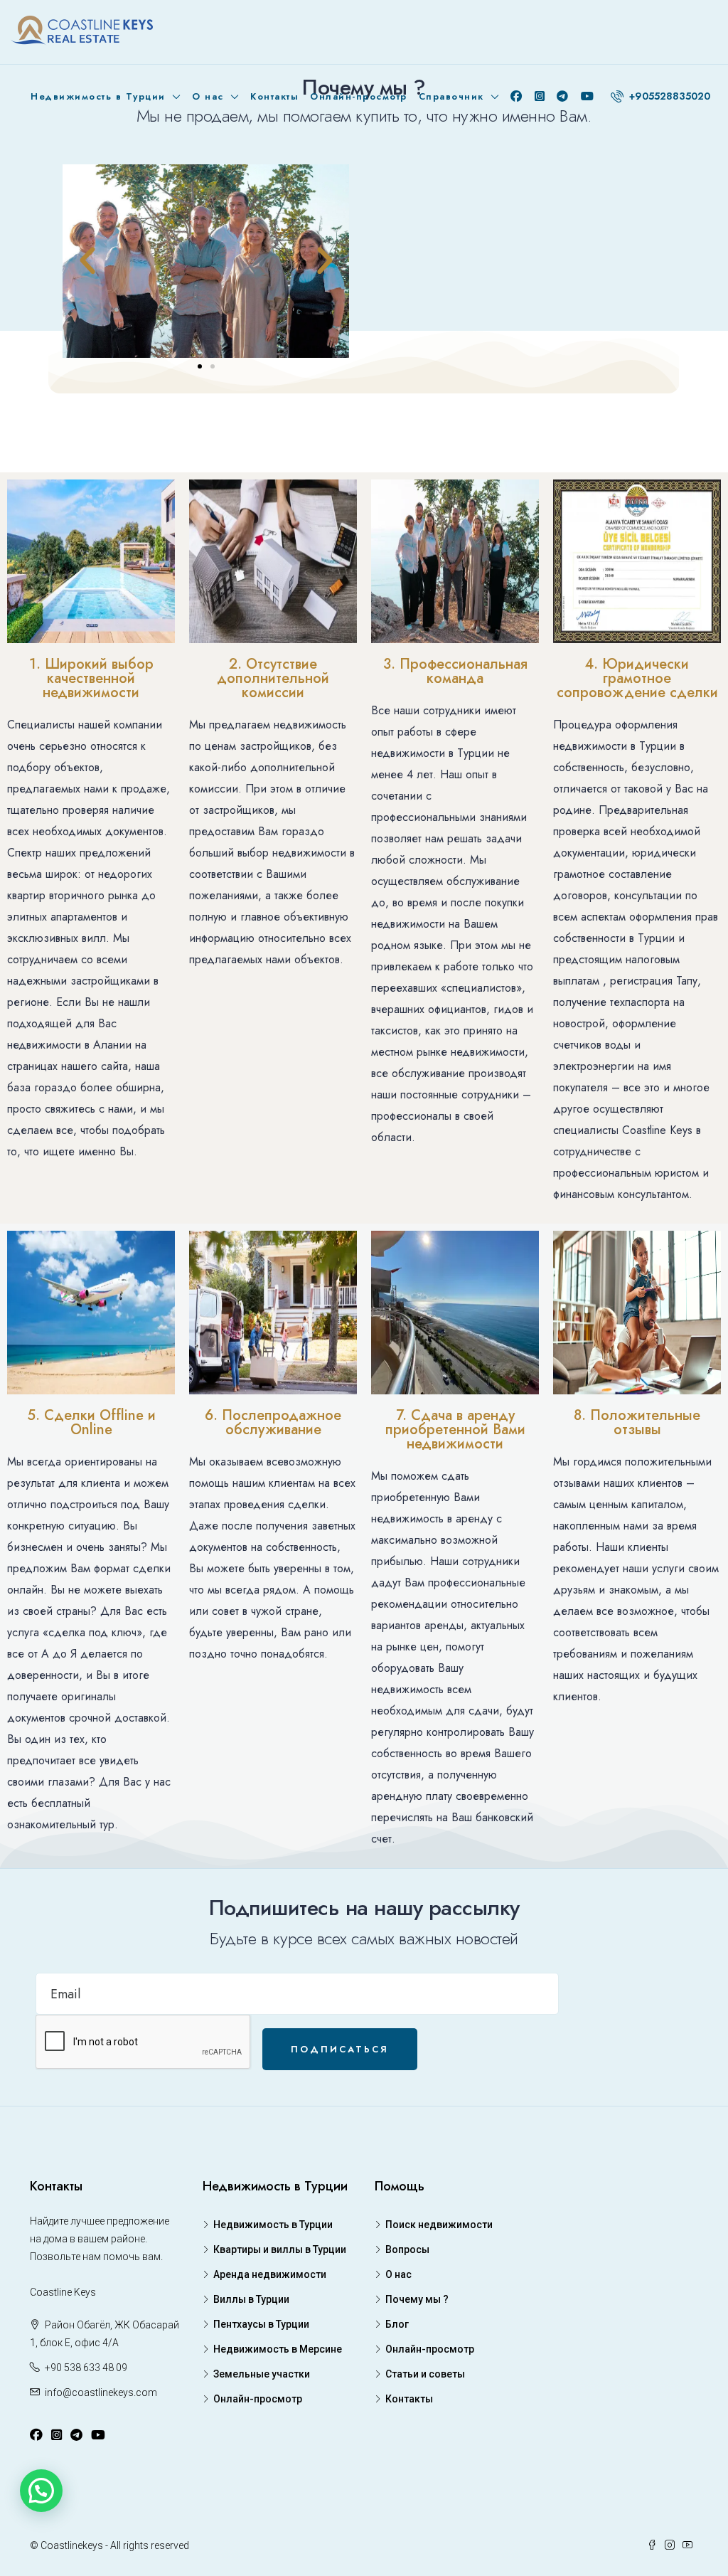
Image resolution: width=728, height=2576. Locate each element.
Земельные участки (262, 2374)
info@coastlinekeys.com (101, 2392)
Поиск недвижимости (439, 2225)
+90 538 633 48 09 (86, 2368)
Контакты (274, 96)
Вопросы (407, 2249)
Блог (397, 2324)
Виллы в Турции (251, 2299)
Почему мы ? (417, 2299)
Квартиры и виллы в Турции (280, 2249)
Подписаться (340, 2049)
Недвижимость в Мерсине (278, 2349)
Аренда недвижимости (270, 2274)
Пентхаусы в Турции (261, 2324)
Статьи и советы (425, 2374)
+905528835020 (668, 96)
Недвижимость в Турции (98, 96)
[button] (200, 366)
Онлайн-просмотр (359, 96)
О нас (208, 96)
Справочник (451, 96)
